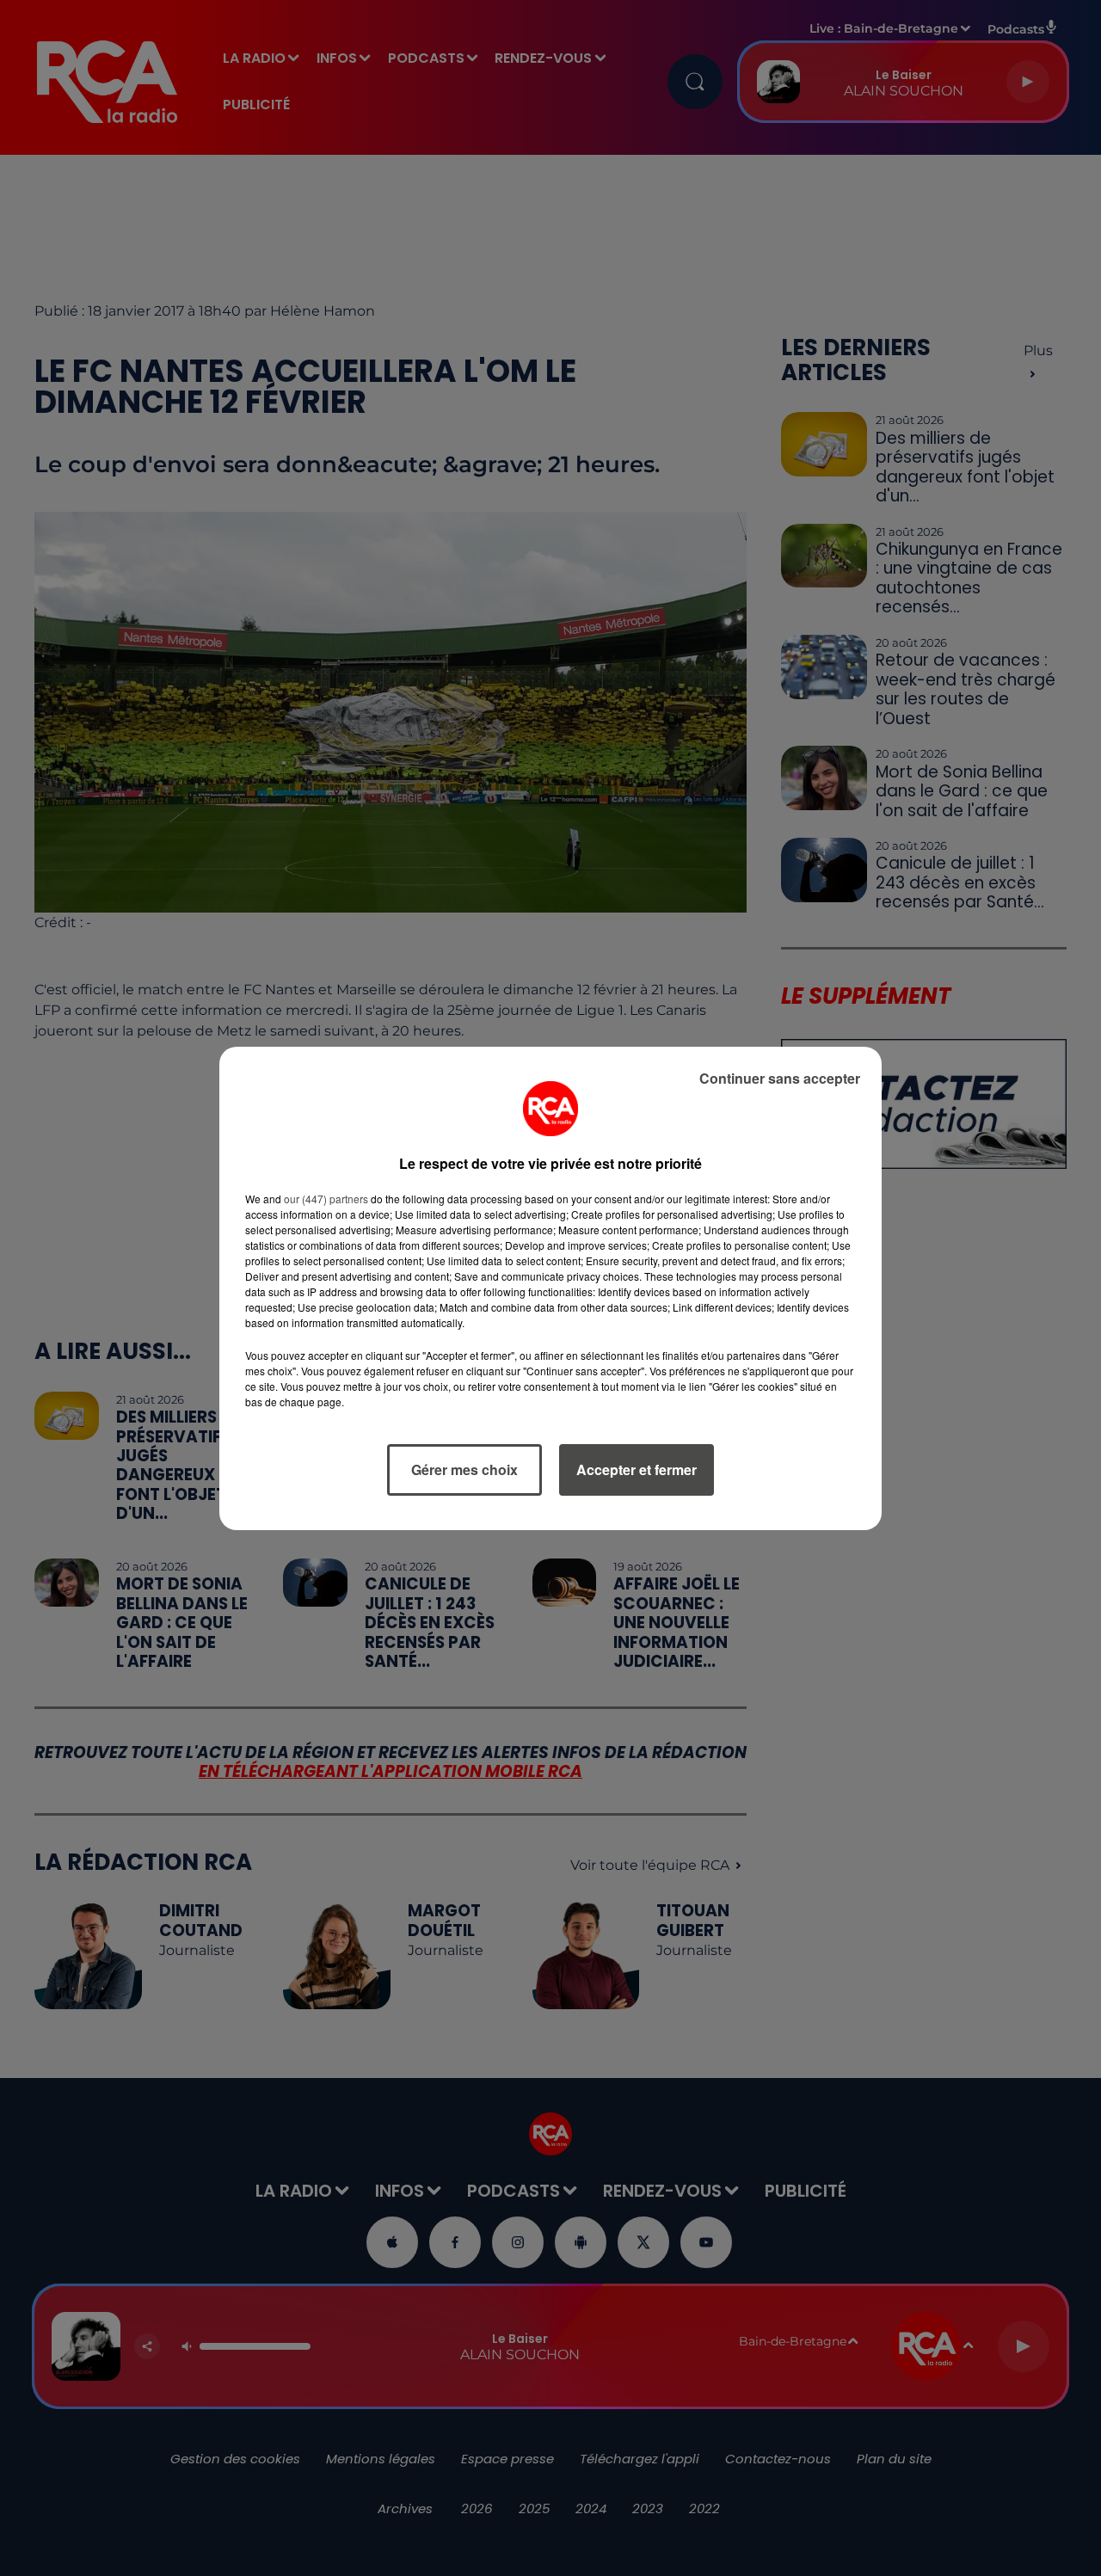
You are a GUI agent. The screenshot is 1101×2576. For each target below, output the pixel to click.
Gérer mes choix (464, 1469)
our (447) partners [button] (326, 1199)
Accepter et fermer (637, 1469)
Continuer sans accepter (780, 1078)
